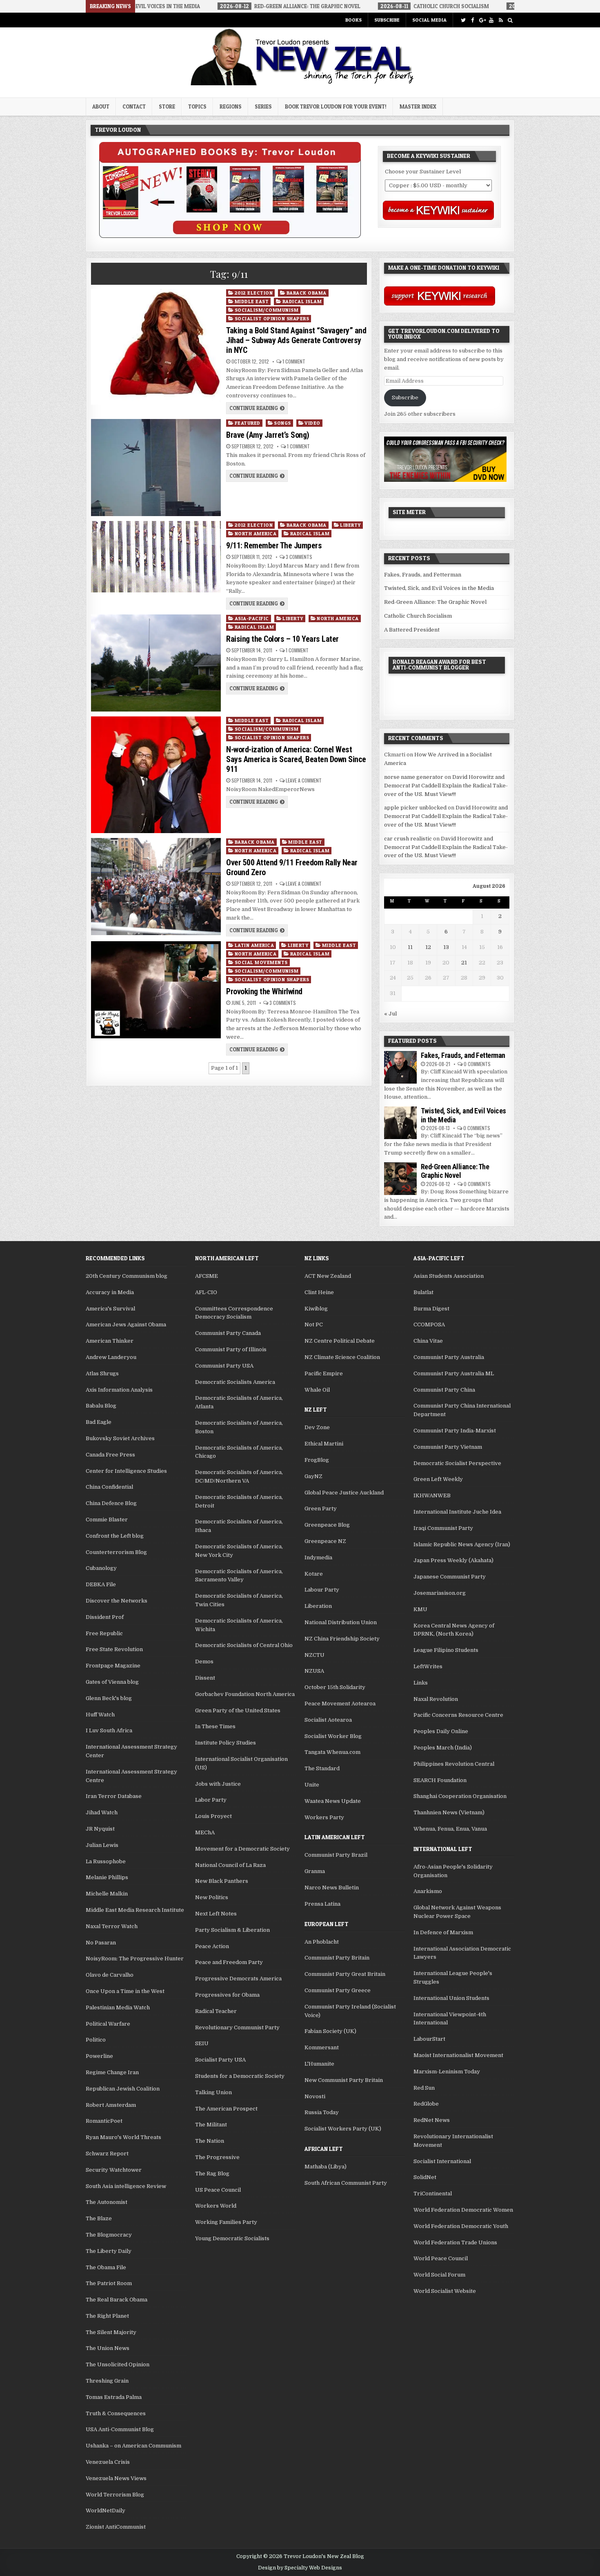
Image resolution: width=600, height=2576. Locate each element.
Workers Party (324, 1817)
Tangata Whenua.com (332, 1752)
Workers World (216, 2206)
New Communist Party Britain (344, 2080)
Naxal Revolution (436, 1699)
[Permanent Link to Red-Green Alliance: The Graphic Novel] (400, 1179)
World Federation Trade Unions (455, 2242)
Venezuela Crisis (108, 2462)
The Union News (108, 2348)
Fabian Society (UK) (330, 2031)
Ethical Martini (324, 1444)
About (101, 106)
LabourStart (429, 2039)
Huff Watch (100, 1715)
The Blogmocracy (109, 2235)
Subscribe (387, 20)
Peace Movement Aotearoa (340, 1704)
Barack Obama (307, 293)
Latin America (254, 945)
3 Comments (299, 557)
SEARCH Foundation (440, 1780)
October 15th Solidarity (335, 1687)
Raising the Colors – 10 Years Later (282, 639)
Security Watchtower (114, 2170)
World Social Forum (439, 2275)
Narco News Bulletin (332, 1888)
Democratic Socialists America (235, 1382)
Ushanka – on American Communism (133, 2446)
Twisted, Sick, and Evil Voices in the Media (439, 588)
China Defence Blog (111, 1503)
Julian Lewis (102, 1845)
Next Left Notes (216, 1914)
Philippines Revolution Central (454, 1764)
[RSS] (501, 20)
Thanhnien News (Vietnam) (449, 1812)
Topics (197, 106)
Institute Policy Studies (226, 1743)
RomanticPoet (104, 2121)
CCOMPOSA (429, 1325)
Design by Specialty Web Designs (300, 2568)
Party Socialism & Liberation (232, 1930)
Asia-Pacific (252, 618)
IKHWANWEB (432, 1495)
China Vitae (428, 1341)
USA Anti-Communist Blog (120, 2429)
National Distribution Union (341, 1622)
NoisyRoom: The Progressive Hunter (135, 1959)
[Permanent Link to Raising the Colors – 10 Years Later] (156, 663)
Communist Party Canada (228, 1333)
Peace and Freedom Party (229, 1962)
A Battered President (412, 630)
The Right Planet (107, 2316)
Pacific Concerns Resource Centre (458, 1715)
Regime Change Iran (112, 2072)
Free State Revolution (114, 1649)
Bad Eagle (99, 1422)
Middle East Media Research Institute (135, 1910)
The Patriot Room (109, 2283)
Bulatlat (423, 1292)
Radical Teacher (216, 2011)
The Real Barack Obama (117, 2300)
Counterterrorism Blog (116, 1552)
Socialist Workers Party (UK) (343, 2129)
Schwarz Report (107, 2154)
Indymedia (318, 1557)
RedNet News (432, 2120)
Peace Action (212, 1946)
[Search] (510, 20)
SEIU (202, 2043)
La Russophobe (106, 1861)
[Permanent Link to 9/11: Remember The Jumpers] (156, 557)
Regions (231, 106)
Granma (315, 1871)
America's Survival (110, 1309)
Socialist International (442, 2161)
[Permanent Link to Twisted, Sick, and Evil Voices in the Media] (400, 1123)
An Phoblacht (322, 1942)
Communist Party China (444, 1390)
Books (353, 20)
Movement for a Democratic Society (242, 1849)
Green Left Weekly (438, 1479)
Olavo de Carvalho (110, 1975)
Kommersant (322, 2047)
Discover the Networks (117, 1601)
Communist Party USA (224, 1366)
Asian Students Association (449, 1276)
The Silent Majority (111, 2332)
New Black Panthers (222, 1881)
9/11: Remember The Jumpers (274, 545)
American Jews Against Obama (126, 1325)
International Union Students (451, 1998)
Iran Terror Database (114, 1796)
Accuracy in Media (110, 1292)
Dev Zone (317, 1427)
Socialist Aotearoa (328, 1720)
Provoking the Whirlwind (264, 991)
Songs (282, 423)
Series (263, 106)
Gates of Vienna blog (112, 1682)
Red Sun (424, 2088)
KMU (420, 1609)
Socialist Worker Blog (333, 1736)
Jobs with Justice (218, 1784)
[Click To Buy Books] (230, 236)
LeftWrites (428, 1666)
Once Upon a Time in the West (125, 1991)
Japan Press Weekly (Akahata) (453, 1560)
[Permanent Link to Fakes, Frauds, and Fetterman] (400, 1067)
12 (428, 947)
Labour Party (322, 1590)
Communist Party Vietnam (448, 1447)
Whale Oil (317, 1390)
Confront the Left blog (115, 1536)
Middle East (252, 301)
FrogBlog (317, 1460)
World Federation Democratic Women (463, 2210)
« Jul (390, 1014)
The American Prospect (226, 2109)
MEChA (205, 1832)
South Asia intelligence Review (126, 2186)
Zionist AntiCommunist (116, 2527)
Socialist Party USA (220, 2060)
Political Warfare (108, 2024)
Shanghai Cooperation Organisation (460, 1796)
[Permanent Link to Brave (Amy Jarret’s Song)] (156, 468)
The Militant (211, 2125)
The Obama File (106, 2267)
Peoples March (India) (443, 1748)
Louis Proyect (213, 1816)
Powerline (99, 2056)
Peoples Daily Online (441, 1731)
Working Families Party (226, 2222)
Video (312, 423)
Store (167, 106)
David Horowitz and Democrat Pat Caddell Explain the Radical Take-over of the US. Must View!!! (446, 786)
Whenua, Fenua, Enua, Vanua (450, 1829)
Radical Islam (302, 301)
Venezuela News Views (116, 2478)
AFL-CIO (206, 1292)
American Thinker (110, 1341)
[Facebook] (472, 20)
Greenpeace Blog (327, 1525)
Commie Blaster (107, 1520)
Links (421, 1683)
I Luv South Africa (109, 1730)
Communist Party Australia (449, 1357)
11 (410, 947)
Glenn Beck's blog (109, 1698)
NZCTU (314, 1655)
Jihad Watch (102, 1812)
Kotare (314, 1574)
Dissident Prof (105, 1617)
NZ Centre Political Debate (340, 1341)
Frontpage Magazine (113, 1666)
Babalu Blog (101, 1406)
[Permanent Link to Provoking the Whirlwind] (156, 990)
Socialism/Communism (267, 310)
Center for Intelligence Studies (126, 1471)
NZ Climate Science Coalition (342, 1357)
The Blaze (99, 2218)
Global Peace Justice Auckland (344, 1493)
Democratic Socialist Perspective (457, 1463)
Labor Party (211, 1800)
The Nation (210, 2141)
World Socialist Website (445, 2291)
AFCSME (207, 1276)
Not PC (314, 1325)
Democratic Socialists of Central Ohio (244, 1645)
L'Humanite (319, 2064)
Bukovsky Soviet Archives (120, 1438)
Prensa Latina (322, 1904)
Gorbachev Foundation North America (245, 1694)
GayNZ (313, 1476)
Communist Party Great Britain (345, 1974)
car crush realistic (408, 839)
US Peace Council (218, 2190)
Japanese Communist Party (450, 1577)
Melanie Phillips (107, 1877)
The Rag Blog (212, 2174)
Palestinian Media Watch (118, 2007)
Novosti (315, 2096)
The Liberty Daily (109, 2251)
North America (256, 533)
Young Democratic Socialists (232, 2238)
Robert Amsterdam (111, 2105)
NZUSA (314, 1671)
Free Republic (104, 1633)
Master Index (418, 106)
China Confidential (109, 1487)
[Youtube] (491, 20)
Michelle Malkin (107, 1894)
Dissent (205, 1678)
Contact (134, 106)
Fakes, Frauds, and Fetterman (423, 575)
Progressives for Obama (227, 1995)
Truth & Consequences (116, 2413)
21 (464, 963)
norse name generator (414, 777)
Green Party (321, 1509)
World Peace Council (441, 2258)
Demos (204, 1662)
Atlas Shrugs (102, 1373)
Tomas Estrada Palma (114, 2397)
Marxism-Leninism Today (447, 2072)
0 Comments (477, 1064)
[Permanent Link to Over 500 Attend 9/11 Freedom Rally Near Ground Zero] (156, 887)
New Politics (212, 1897)
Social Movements (261, 962)
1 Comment (294, 361)
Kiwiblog (316, 1309)
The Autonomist (107, 2202)
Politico (96, 2040)
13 (446, 947)
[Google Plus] (482, 20)
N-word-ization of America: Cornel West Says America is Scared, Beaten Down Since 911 (296, 759)
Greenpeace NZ (325, 1541)
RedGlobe (426, 2104)
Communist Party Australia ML (454, 1373)
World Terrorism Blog (115, 2495)
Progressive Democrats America (238, 1979)
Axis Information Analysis (119, 1390)
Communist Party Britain (337, 1958)
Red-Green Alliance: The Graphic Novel (435, 602)
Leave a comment (304, 780)
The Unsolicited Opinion (118, 2364)
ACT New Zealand (328, 1276)
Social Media (429, 20)
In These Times (215, 1726)
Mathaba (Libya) (326, 2167)
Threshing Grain (107, 2381)
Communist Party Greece (338, 1990)
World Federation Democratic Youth (461, 2226)
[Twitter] (463, 20)
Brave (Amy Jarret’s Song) (268, 435)
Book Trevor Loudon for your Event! (336, 106)
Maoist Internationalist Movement (458, 2055)
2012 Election (254, 293)
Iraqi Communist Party (443, 1528)
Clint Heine (319, 1292)
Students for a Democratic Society (240, 2076)
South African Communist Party (346, 2183)
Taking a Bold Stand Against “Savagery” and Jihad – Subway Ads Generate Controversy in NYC (296, 340)
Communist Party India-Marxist (455, 1431)
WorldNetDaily (106, 2511)
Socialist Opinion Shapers (272, 318)
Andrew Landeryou (111, 1357)
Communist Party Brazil (336, 1855)
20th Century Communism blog (127, 1276)
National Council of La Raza (230, 1865)
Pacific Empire (324, 1373)
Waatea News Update (333, 1801)
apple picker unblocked (415, 808)
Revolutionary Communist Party (237, 2027)
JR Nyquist (100, 1829)
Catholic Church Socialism (418, 616)
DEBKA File (101, 1584)
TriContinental (433, 2194)
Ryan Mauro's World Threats (123, 2137)
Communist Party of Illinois (231, 1349)
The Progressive (217, 2157)
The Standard (322, 1768)
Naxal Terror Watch (112, 1926)
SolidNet (425, 2177)
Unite (312, 1785)
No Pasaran (101, 1943)
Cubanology (101, 1568)
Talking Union (213, 2092)
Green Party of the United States (238, 1710)
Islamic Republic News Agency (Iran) (462, 1544)
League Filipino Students (446, 1650)
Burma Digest (431, 1309)
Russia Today (322, 2112)
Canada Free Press (110, 1455)
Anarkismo (428, 1891)
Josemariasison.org (440, 1593)
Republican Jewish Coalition (123, 2089)
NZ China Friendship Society (342, 1639)
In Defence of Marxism (443, 1932)
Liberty (350, 525)
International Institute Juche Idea (457, 1512)
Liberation (318, 1606)
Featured (248, 423)
